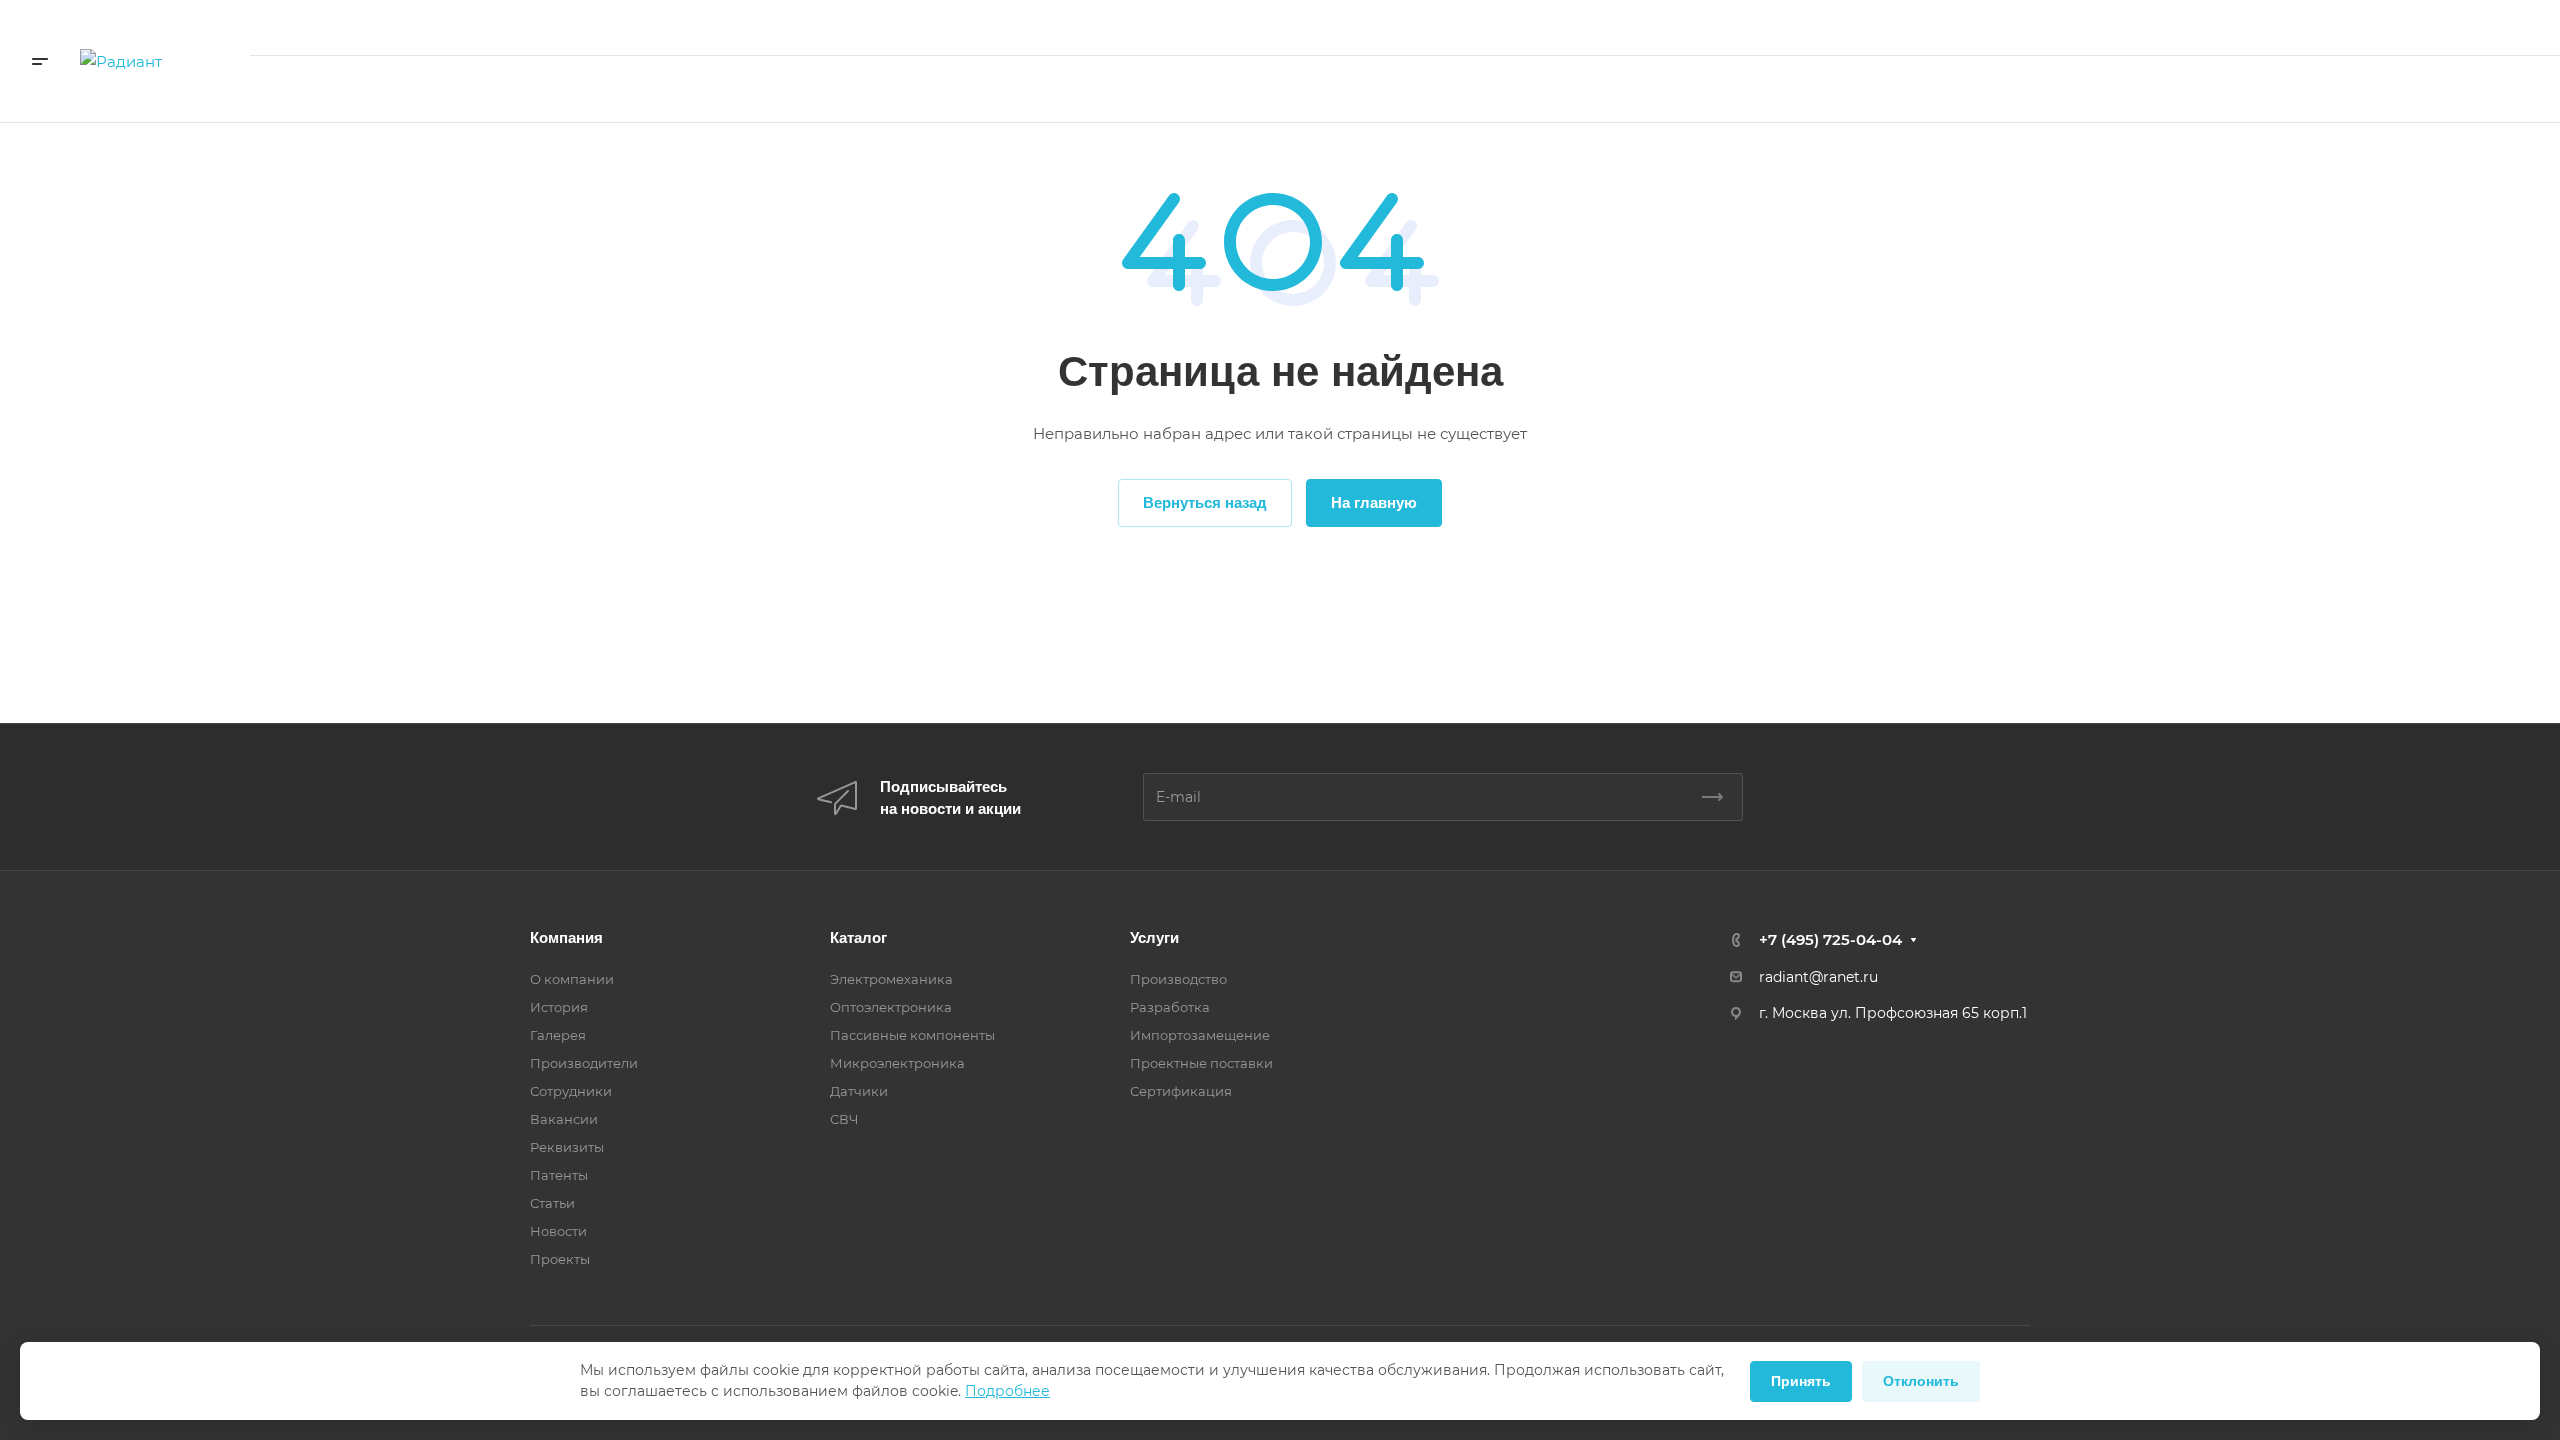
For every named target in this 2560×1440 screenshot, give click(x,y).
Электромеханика (891, 979)
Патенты (559, 1175)
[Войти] (2108, 89)
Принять (1801, 1381)
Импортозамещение (1200, 1035)
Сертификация (1181, 1091)
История (559, 1007)
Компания (566, 937)
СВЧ (844, 1119)
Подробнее (1007, 1391)
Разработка (1170, 1007)
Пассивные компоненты (912, 1035)
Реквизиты (567, 1147)
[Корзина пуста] (2167, 89)
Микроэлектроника (897, 1063)
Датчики (859, 1091)
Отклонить (1921, 1381)
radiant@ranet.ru (1818, 977)
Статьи (552, 1203)
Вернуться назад (1205, 502)
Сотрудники (571, 1091)
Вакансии (564, 1119)
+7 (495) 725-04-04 (2311, 27)
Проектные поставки (1201, 1063)
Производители (584, 1063)
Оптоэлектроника (891, 1007)
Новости (558, 1231)
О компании (572, 979)
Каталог (858, 937)
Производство (1178, 979)
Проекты (560, 1259)
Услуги (1154, 937)
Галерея (558, 1035)
